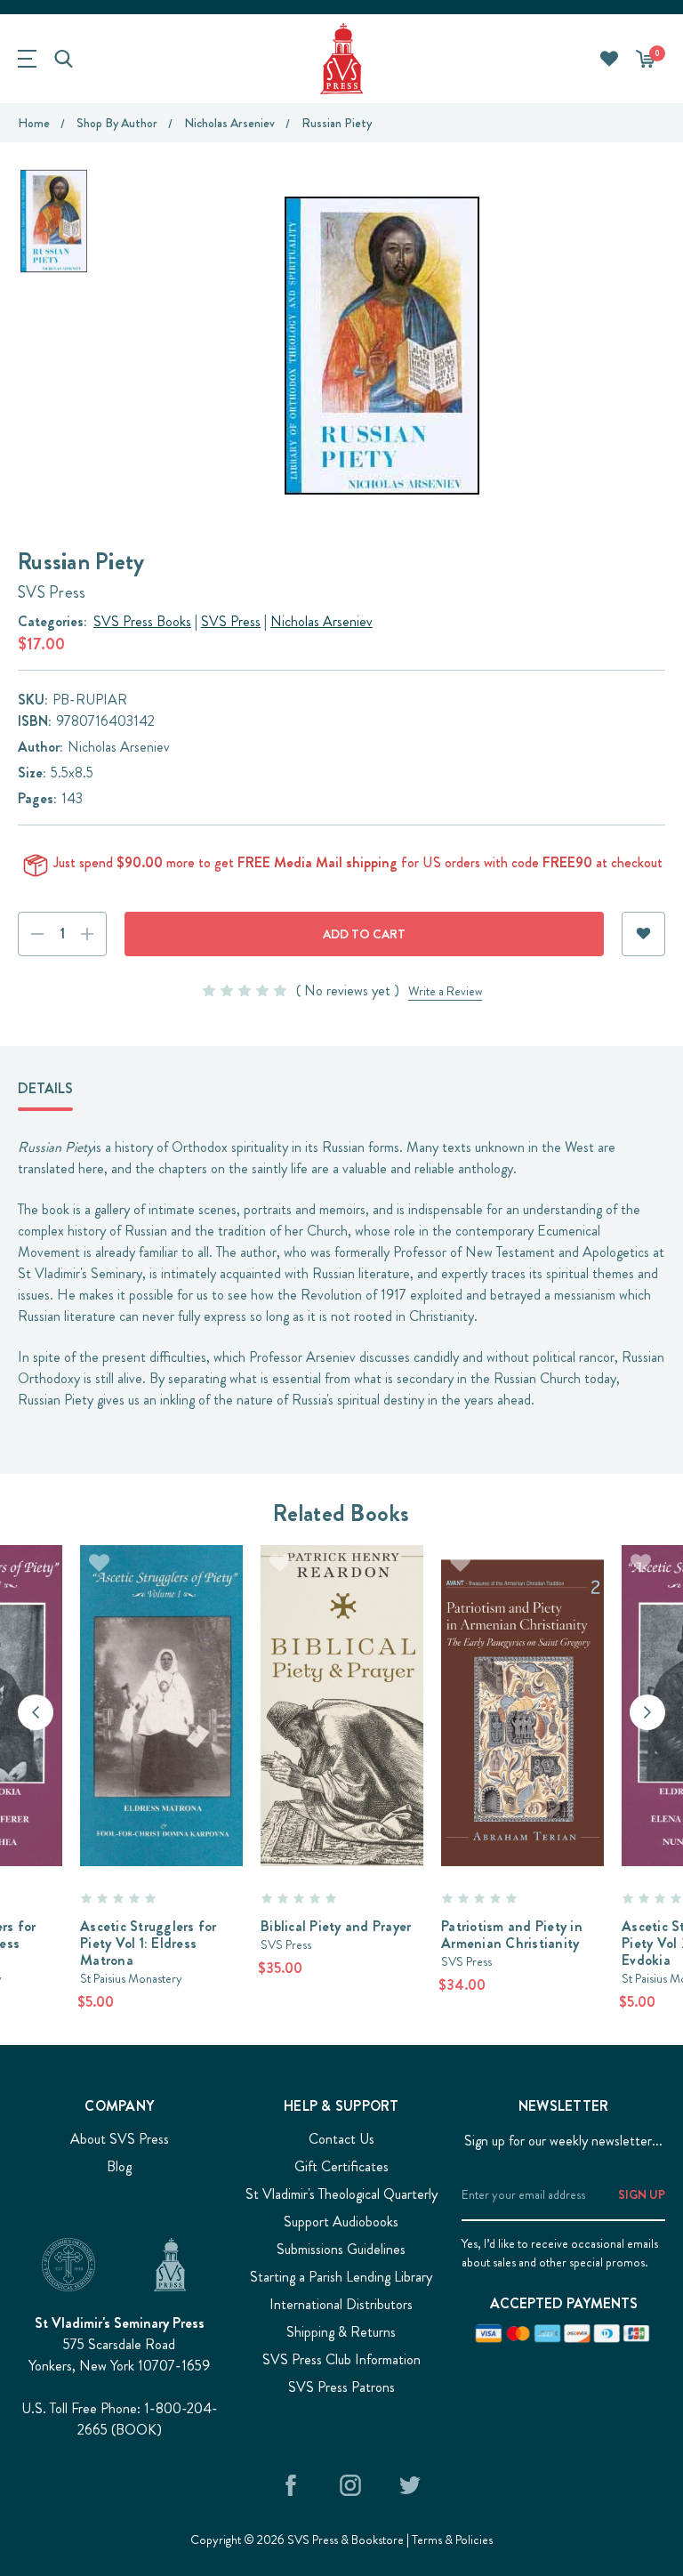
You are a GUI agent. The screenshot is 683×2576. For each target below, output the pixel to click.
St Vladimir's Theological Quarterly (341, 2194)
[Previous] (36, 1712)
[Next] (647, 1712)
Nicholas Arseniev (321, 621)
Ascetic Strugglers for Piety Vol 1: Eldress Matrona (149, 1943)
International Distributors (341, 2304)
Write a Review (445, 991)
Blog (119, 2166)
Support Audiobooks (341, 2222)
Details (45, 1088)
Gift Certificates (341, 2166)
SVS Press (231, 621)
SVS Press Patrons (341, 2387)
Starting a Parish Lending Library (341, 2277)
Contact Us (341, 2139)
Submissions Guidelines (341, 2249)
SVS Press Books (142, 621)
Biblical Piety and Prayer (336, 1926)
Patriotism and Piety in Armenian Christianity (512, 1935)
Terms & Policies (452, 2540)
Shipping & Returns (341, 2332)
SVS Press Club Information (341, 2359)
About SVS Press (120, 2139)
